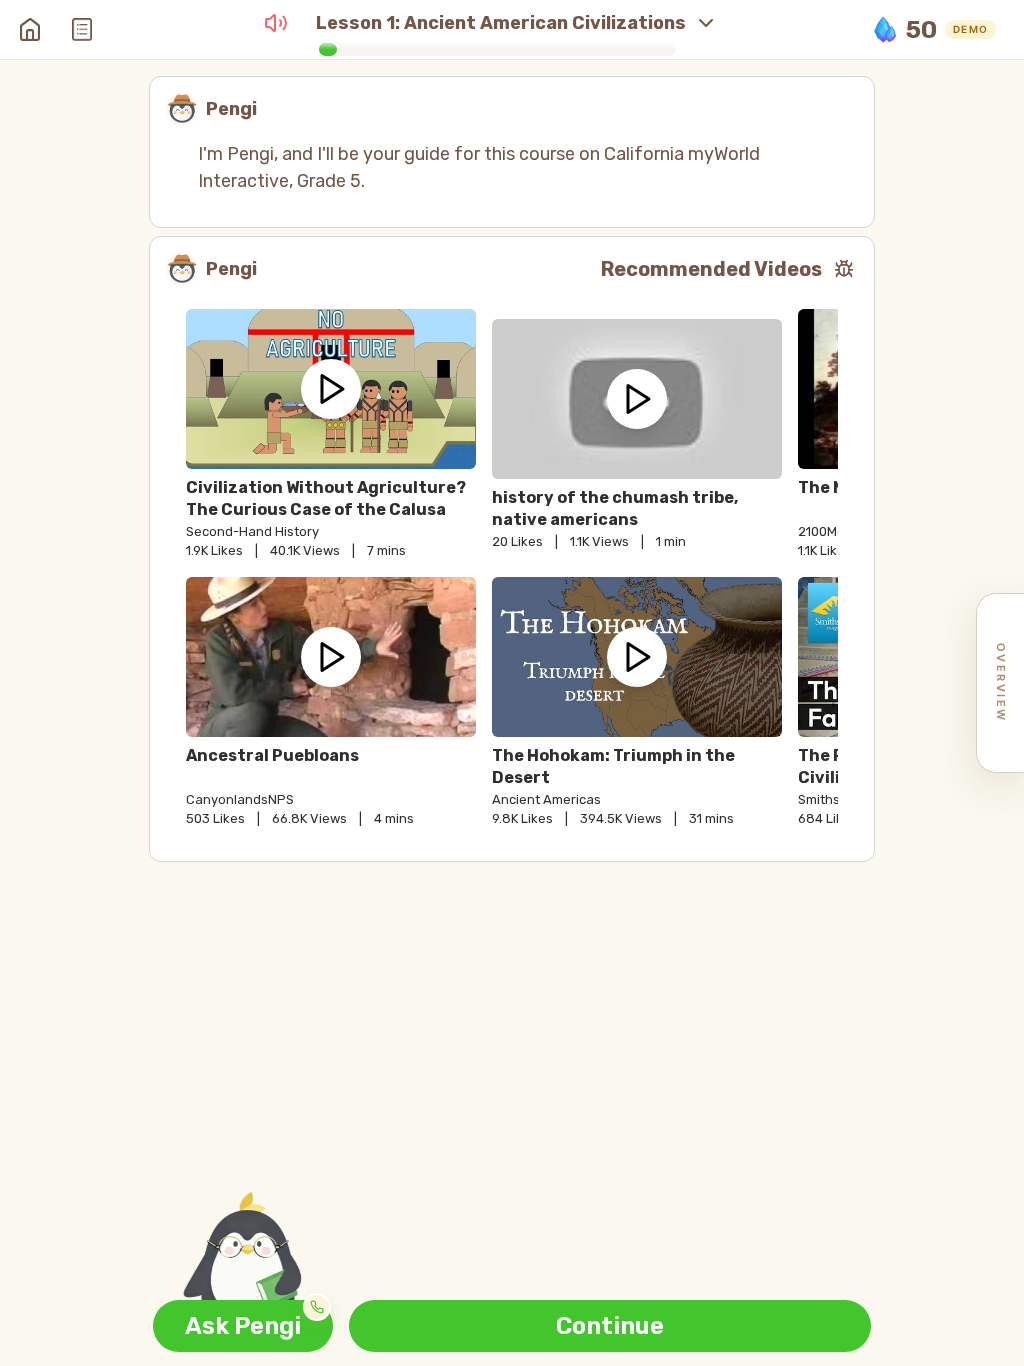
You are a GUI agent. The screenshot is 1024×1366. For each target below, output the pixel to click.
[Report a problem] (844, 269)
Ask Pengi (243, 1326)
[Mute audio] (276, 23)
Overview (1001, 682)
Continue (610, 1326)
